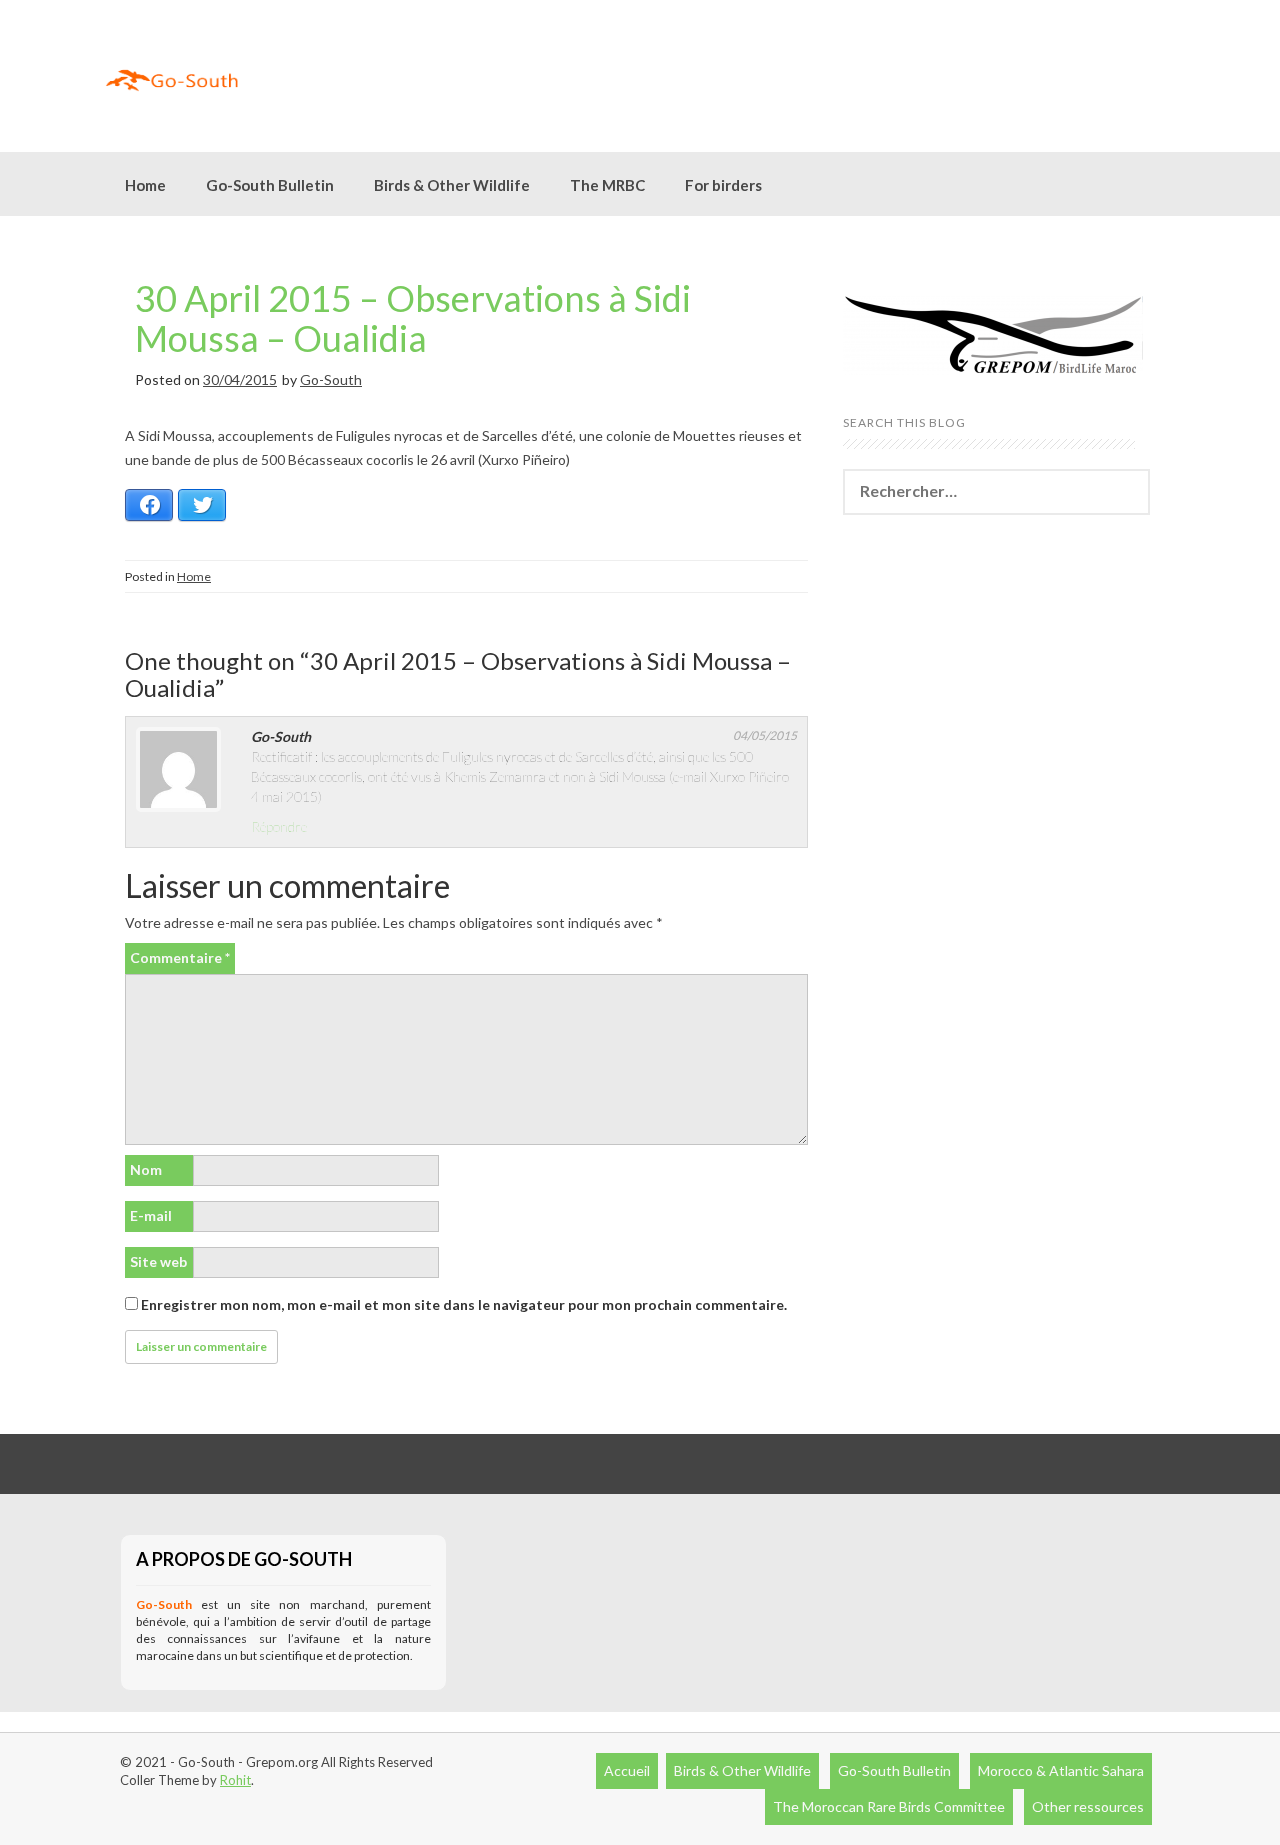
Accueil (627, 1770)
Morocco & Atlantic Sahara (1061, 1770)
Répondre (279, 826)
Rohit (235, 1780)
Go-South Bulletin (270, 185)
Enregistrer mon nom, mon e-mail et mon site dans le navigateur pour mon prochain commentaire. (464, 1304)
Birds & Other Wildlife (742, 1770)
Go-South (331, 379)
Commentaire (180, 957)
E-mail (151, 1215)
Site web (158, 1261)
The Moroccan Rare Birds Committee (889, 1806)
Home (145, 185)
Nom (146, 1169)
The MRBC (607, 185)
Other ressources (1088, 1806)
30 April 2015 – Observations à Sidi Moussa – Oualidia (413, 318)
